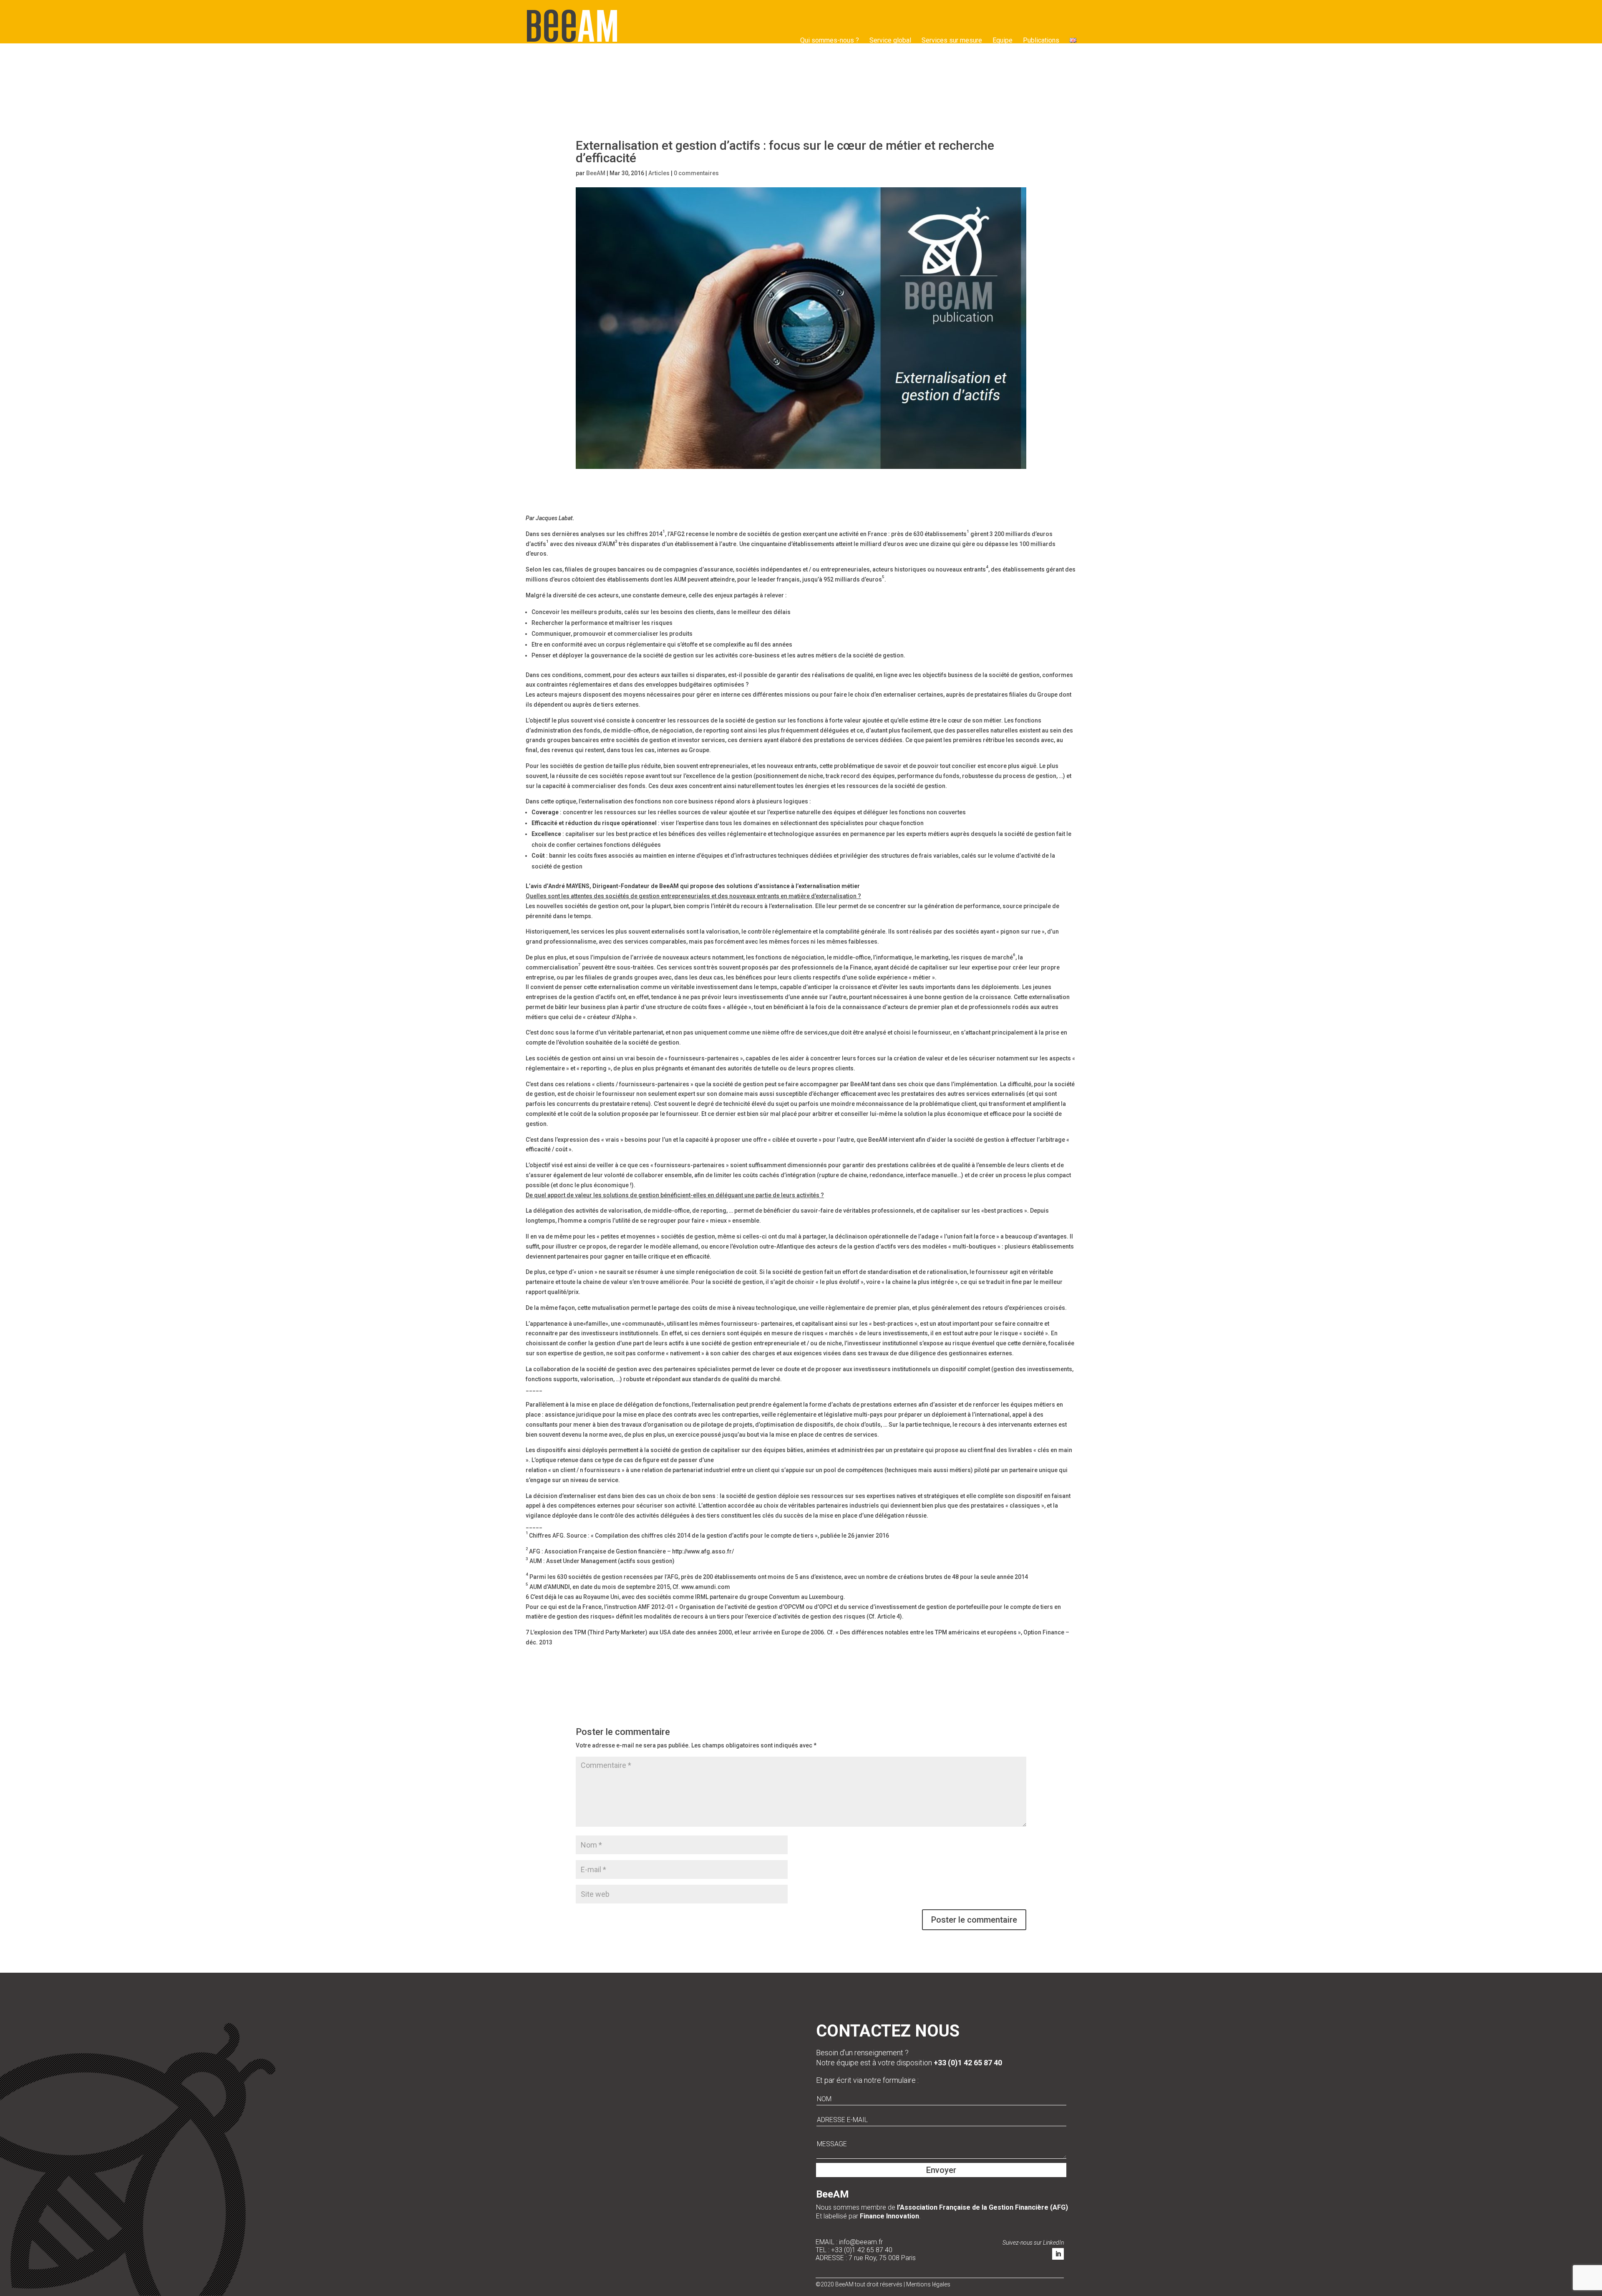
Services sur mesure (952, 40)
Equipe (1003, 40)
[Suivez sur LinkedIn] (1058, 2254)
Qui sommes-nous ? (830, 40)
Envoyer (941, 2170)
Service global (890, 40)
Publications (1041, 40)
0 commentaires (696, 173)
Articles (659, 173)
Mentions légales (928, 2284)
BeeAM (596, 173)
